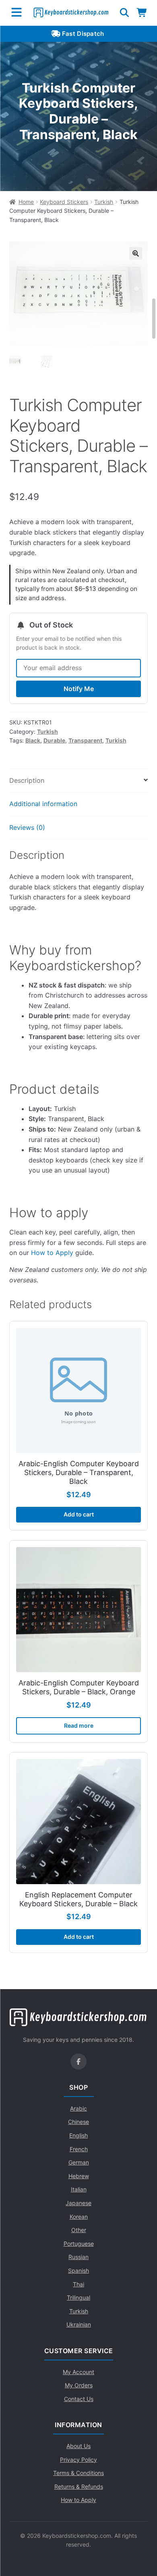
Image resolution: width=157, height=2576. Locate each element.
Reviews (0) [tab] (27, 827)
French (79, 2149)
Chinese (78, 2122)
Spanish (78, 2270)
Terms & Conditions (78, 2473)
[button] (136, 253)
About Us (78, 2446)
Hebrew (79, 2176)
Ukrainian (79, 2324)
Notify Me (79, 689)
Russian (78, 2257)
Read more (79, 1725)
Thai (78, 2284)
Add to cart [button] (79, 1514)
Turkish (104, 202)
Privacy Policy (78, 2460)
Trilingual (78, 2297)
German (79, 2162)
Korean (79, 2217)
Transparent (85, 740)
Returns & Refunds (79, 2486)
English (78, 2135)
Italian (79, 2189)
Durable (54, 740)
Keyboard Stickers (64, 202)
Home (26, 202)
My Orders (79, 2385)
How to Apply (52, 1253)
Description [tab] (27, 780)
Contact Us (79, 2399)
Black (33, 740)
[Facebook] (78, 2062)
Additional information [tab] (43, 804)
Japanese (78, 2203)
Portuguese (79, 2244)
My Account (78, 2372)
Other (79, 2230)
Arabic (78, 2108)
